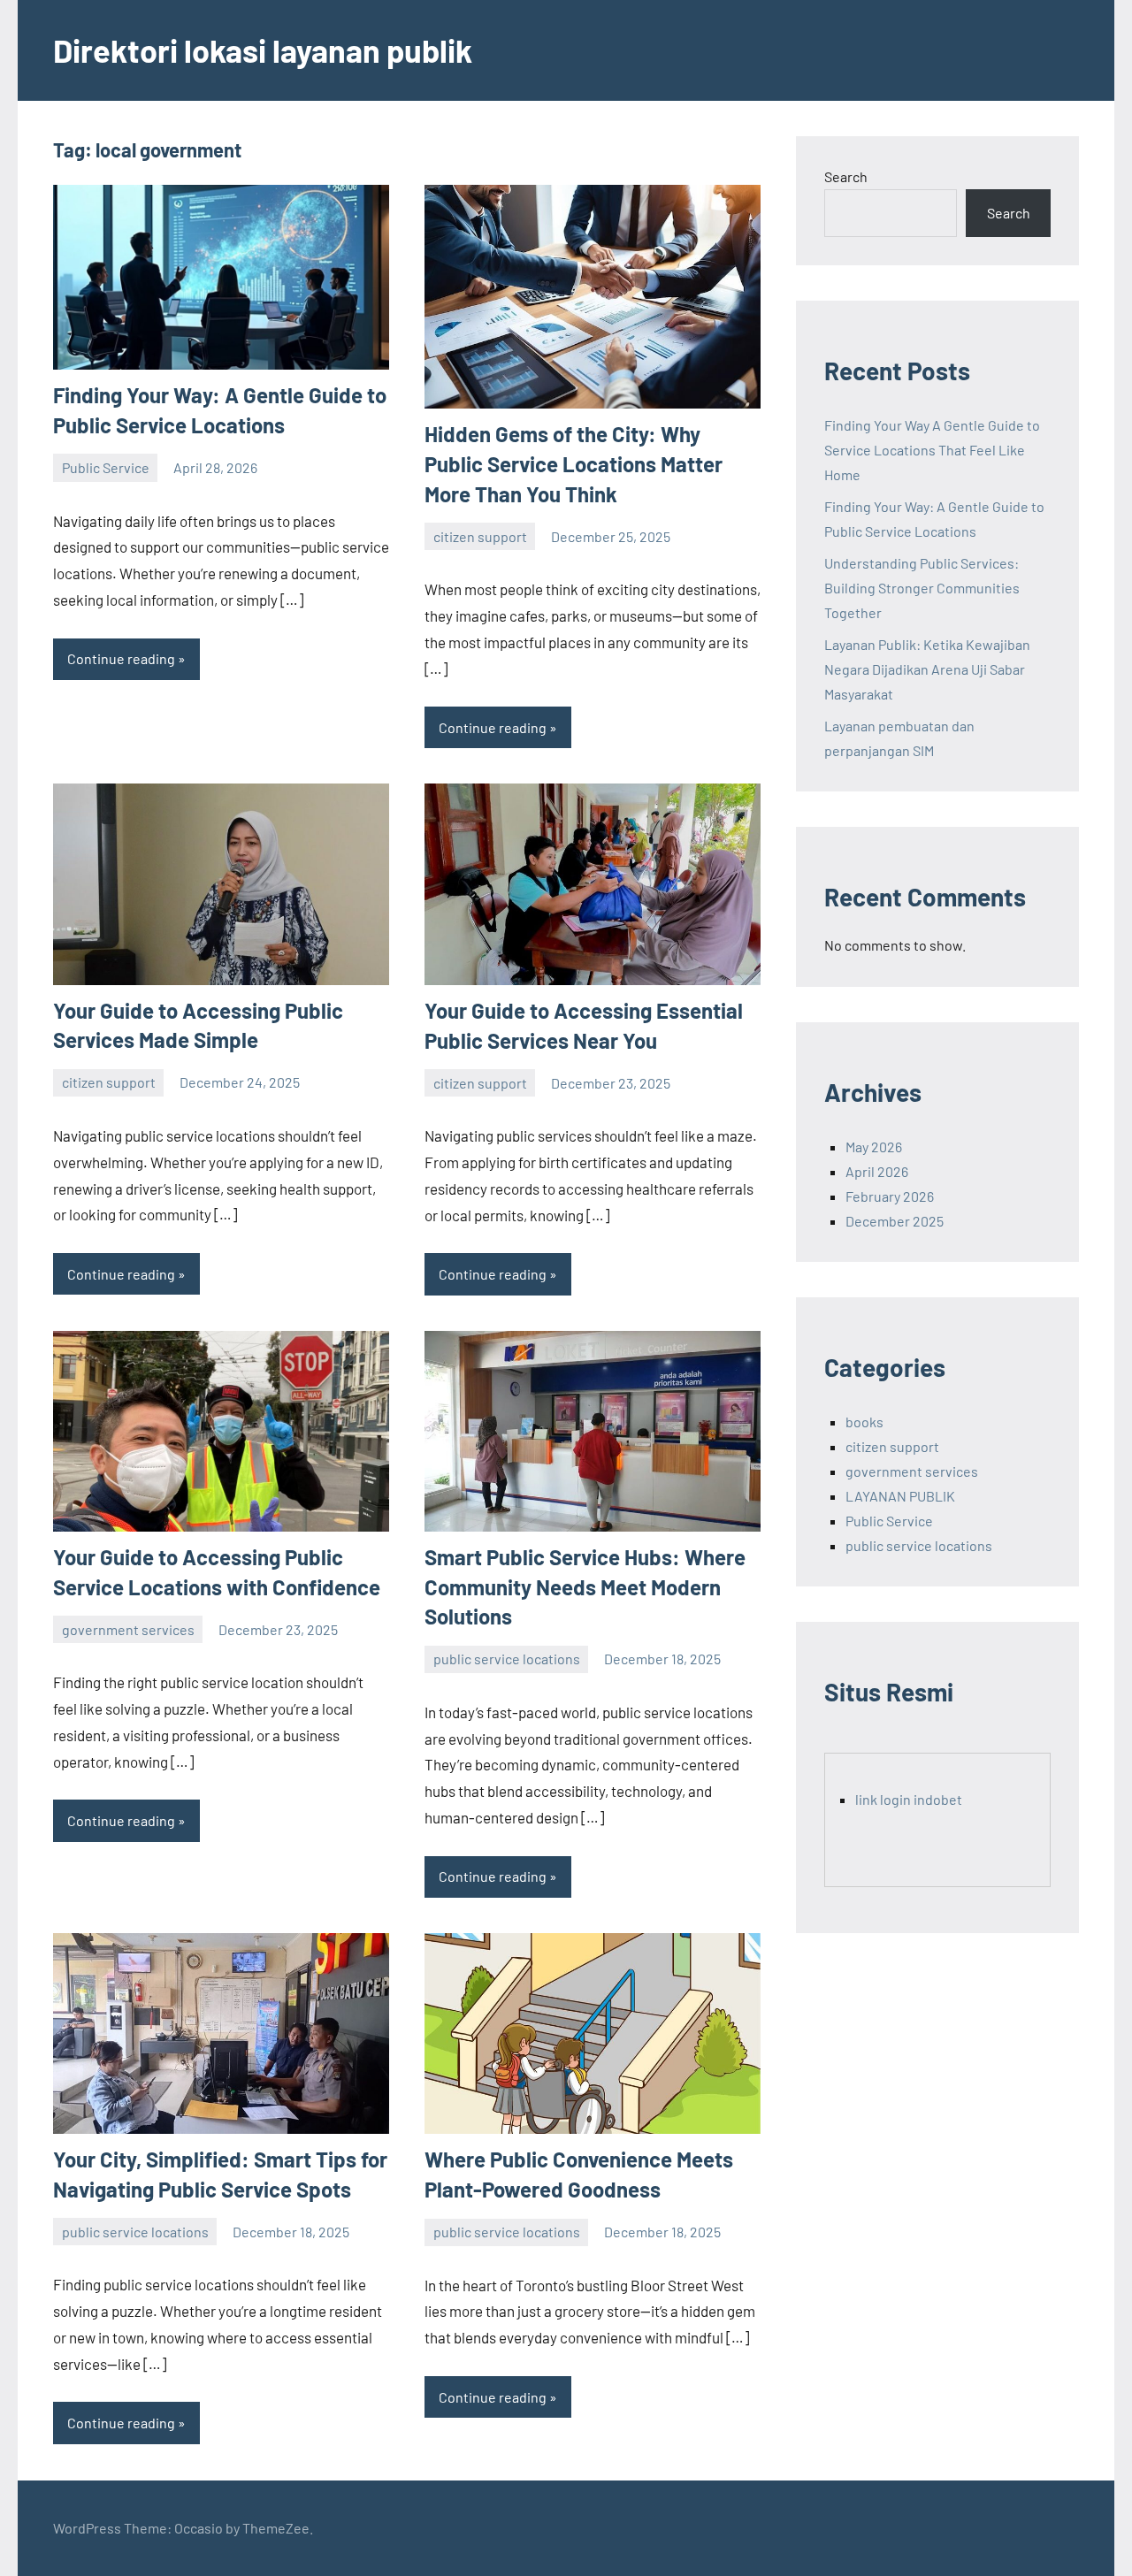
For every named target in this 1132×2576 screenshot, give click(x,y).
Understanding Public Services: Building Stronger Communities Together (922, 588)
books (864, 1422)
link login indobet (909, 1799)
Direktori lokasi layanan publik (263, 50)
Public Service (106, 467)
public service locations (507, 1659)
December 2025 (895, 1221)
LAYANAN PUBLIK (900, 1496)
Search (846, 176)
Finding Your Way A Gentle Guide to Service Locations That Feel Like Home (932, 450)
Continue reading (121, 658)
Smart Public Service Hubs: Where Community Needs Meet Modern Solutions (585, 1586)
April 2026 (877, 1171)
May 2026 (874, 1147)
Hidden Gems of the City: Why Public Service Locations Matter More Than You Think (574, 463)
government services (128, 1629)
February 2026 (890, 1196)
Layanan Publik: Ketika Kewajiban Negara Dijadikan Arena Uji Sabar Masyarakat (927, 669)
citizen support (480, 536)
